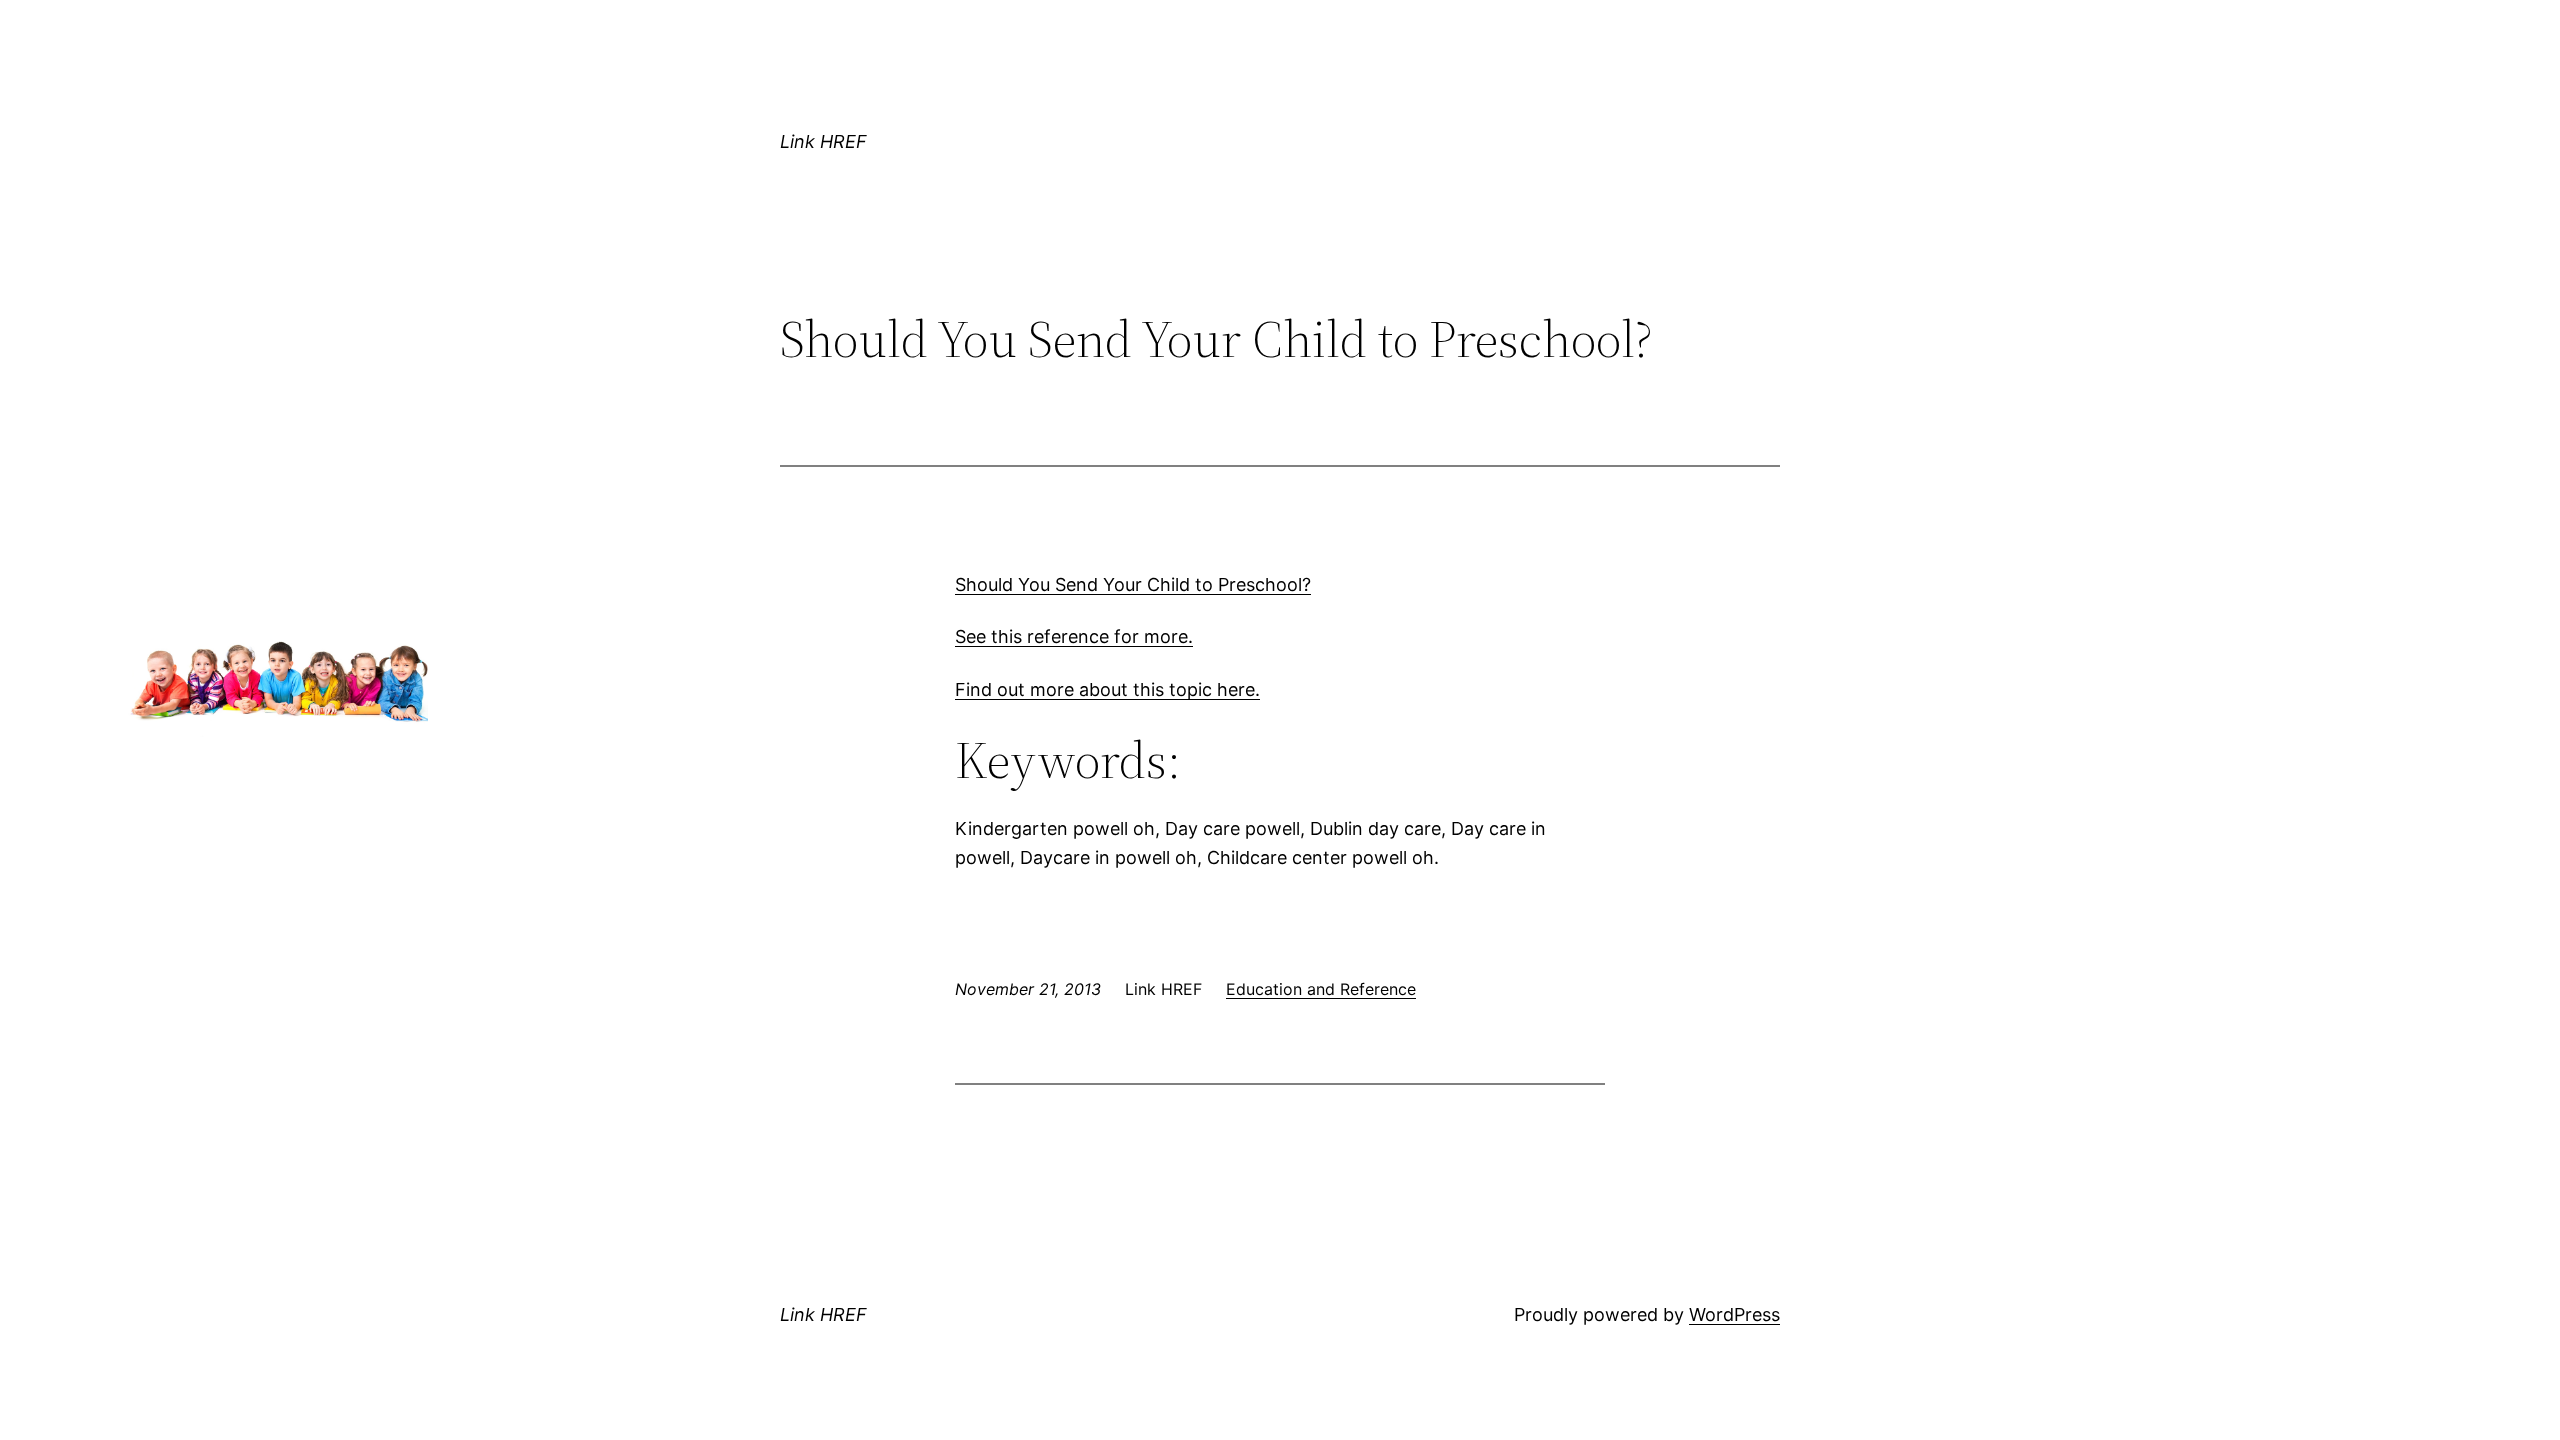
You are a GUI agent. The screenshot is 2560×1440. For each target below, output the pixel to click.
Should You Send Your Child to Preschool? (1133, 584)
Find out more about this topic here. (1107, 689)
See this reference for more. (1074, 636)
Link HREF (823, 141)
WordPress (1734, 1314)
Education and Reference (1321, 989)
